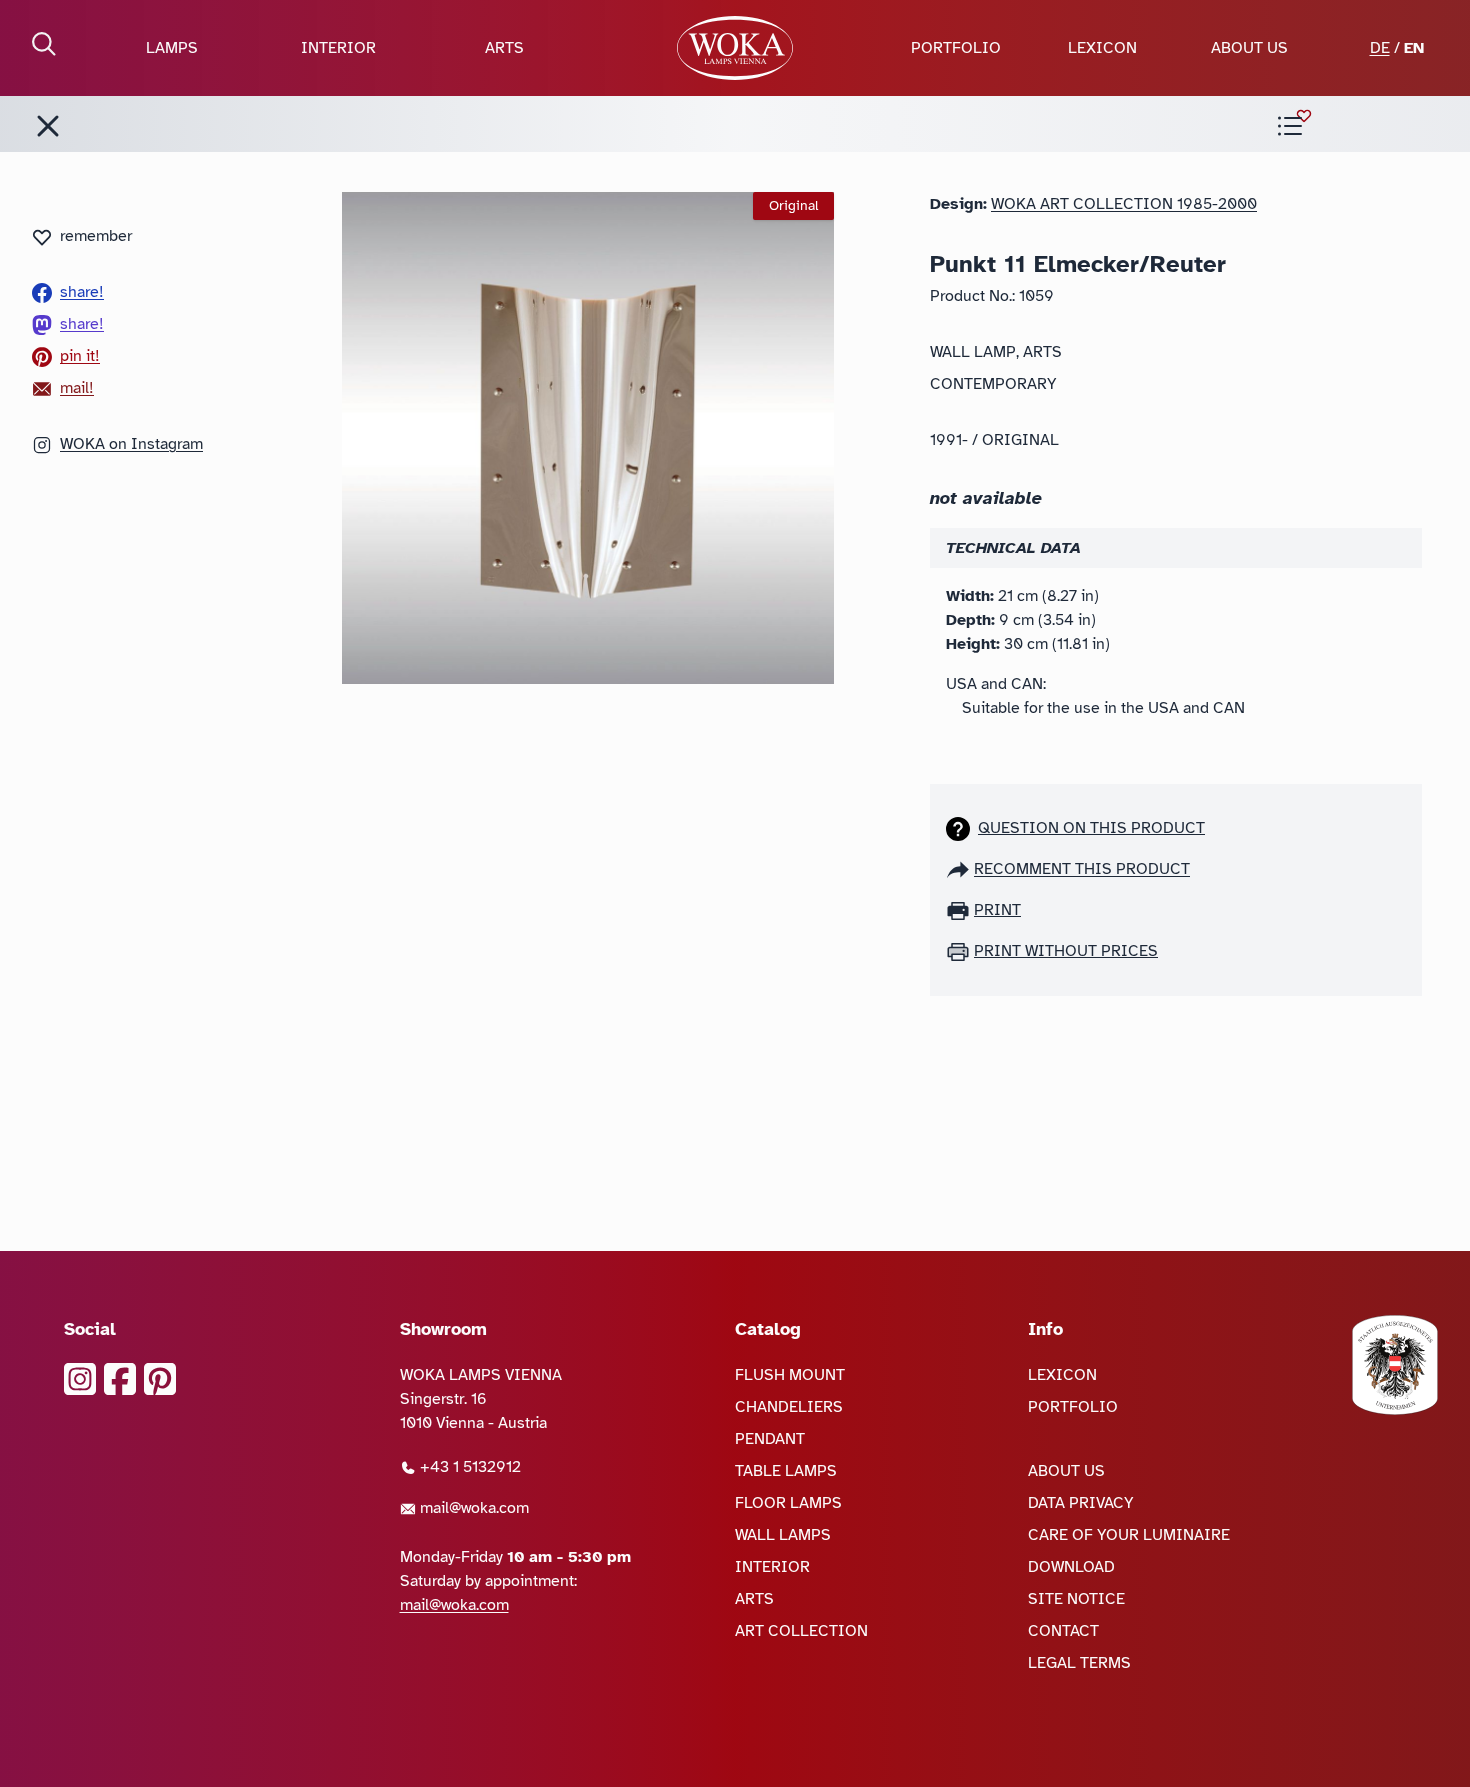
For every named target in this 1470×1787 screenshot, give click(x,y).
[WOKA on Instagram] (80, 1379)
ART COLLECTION (801, 1631)
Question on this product (1091, 828)
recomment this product (1082, 869)
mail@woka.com (472, 1508)
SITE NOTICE (1076, 1599)
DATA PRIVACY (1081, 1503)
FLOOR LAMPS (788, 1503)
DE (1380, 48)
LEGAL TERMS (1079, 1663)
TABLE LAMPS (786, 1471)
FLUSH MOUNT (790, 1375)
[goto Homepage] (735, 48)
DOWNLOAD (1071, 1567)
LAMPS (172, 48)
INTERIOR (338, 48)
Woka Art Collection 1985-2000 (1124, 204)
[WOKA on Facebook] (120, 1379)
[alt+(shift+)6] (48, 126)
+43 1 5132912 (468, 1467)
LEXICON (1102, 48)
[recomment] (960, 869)
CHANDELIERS (789, 1407)
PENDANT (770, 1439)
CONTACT (1063, 1631)
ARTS (504, 48)
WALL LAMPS (783, 1535)
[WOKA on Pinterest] (160, 1379)
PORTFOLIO (956, 48)
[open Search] (44, 44)
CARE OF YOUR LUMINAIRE (1129, 1535)
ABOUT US (1249, 48)
